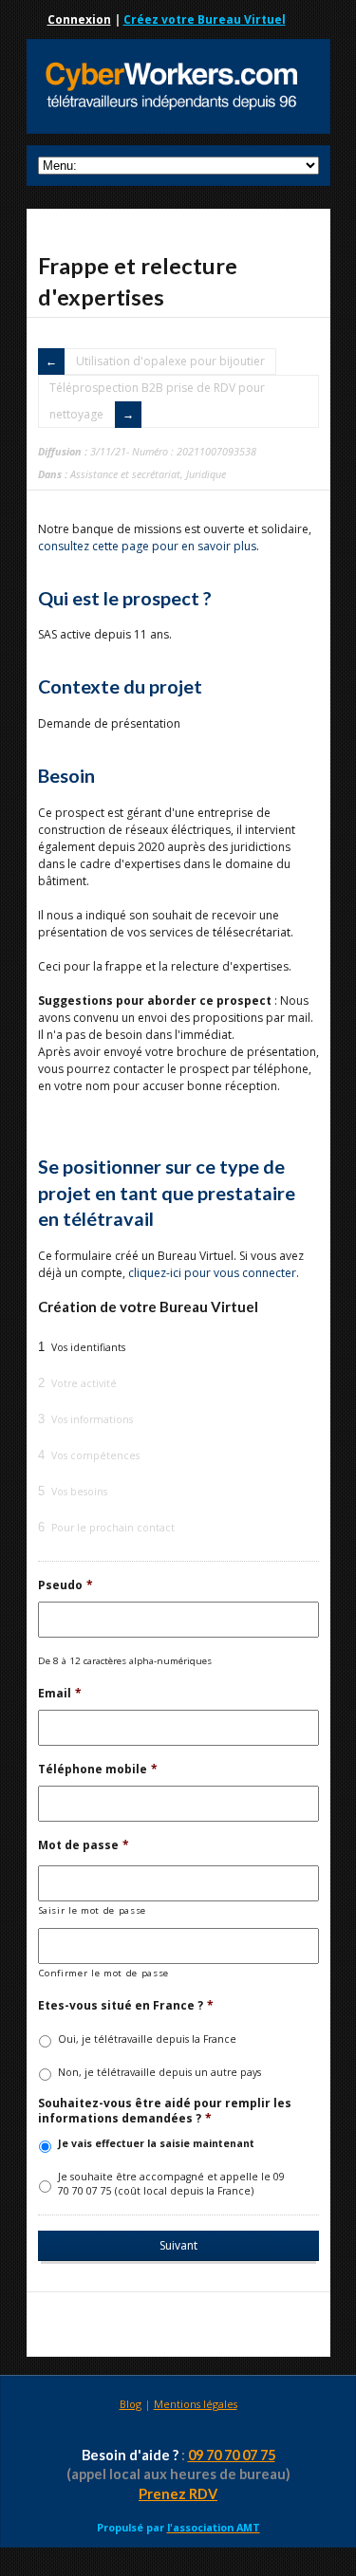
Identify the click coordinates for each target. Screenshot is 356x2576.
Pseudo (66, 1585)
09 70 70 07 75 (232, 2455)
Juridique (206, 474)
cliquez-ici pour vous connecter (212, 1273)
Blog (131, 2404)
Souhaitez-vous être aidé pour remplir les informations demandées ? (165, 2111)
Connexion (79, 19)
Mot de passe (84, 1845)
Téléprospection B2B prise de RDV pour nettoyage (157, 401)
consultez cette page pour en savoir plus (147, 546)
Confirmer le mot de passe (104, 1973)
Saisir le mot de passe (93, 1910)
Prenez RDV (178, 2494)
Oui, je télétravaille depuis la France (147, 2039)
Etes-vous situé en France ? (126, 2006)
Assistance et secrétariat (125, 474)
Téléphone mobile (98, 1770)
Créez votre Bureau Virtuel (205, 19)
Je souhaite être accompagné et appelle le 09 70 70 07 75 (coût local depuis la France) (171, 2184)
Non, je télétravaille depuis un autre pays (159, 2072)
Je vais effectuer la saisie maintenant (156, 2143)
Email (60, 1694)
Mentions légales (196, 2404)
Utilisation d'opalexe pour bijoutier (170, 361)
